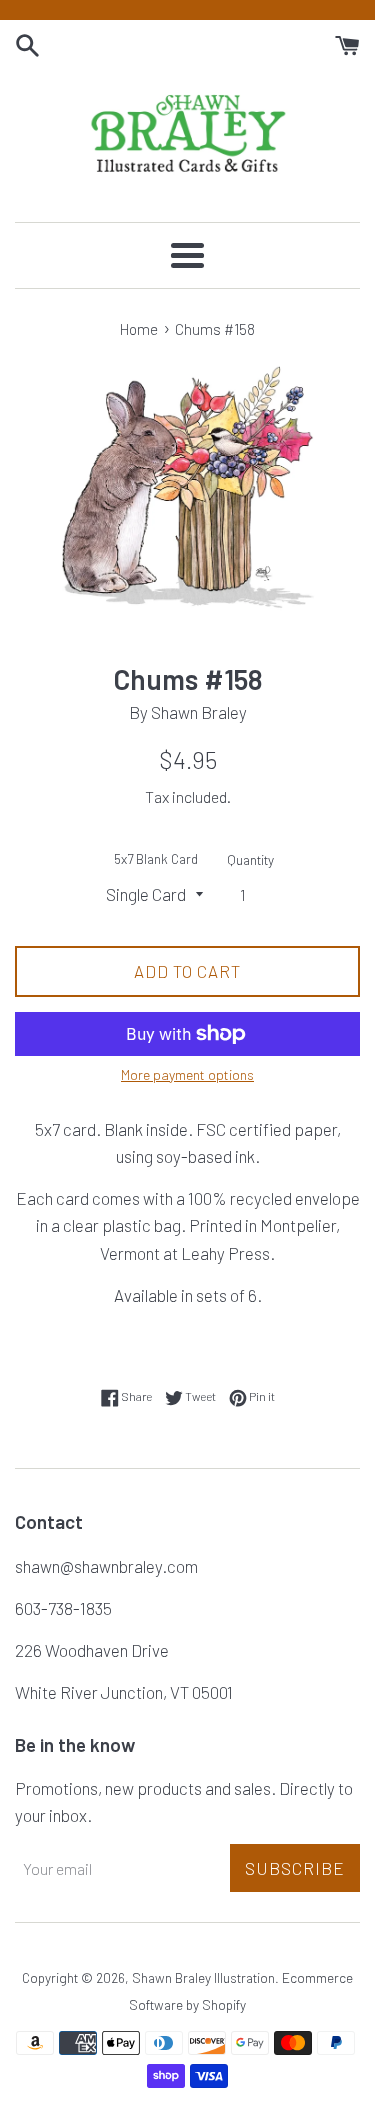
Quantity (250, 859)
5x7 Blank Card (156, 858)
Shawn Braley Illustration (203, 1977)
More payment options (187, 1074)
